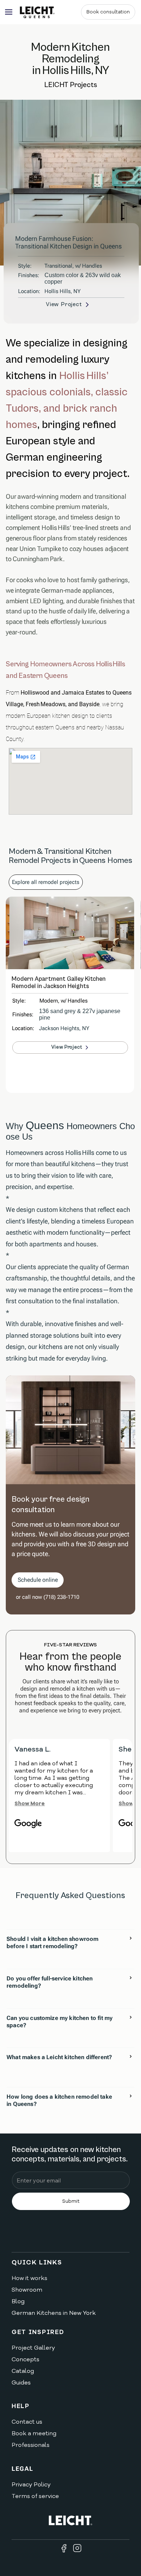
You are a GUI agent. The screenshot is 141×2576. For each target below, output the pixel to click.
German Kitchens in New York (54, 2313)
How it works (29, 2278)
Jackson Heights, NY (64, 1028)
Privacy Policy (31, 2485)
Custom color (61, 275)
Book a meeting (34, 2433)
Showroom (27, 2290)
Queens (45, 1125)
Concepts (25, 2359)
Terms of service (35, 2496)
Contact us (27, 2422)
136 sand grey (57, 1011)
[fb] (64, 2548)
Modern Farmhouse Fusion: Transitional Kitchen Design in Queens (69, 242)
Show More (30, 1803)
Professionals (31, 2445)
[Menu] (9, 12)
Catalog (23, 2371)
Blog (18, 2301)
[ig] (77, 2548)
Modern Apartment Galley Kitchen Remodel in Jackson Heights (59, 983)
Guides (21, 2383)
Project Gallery (33, 2348)
